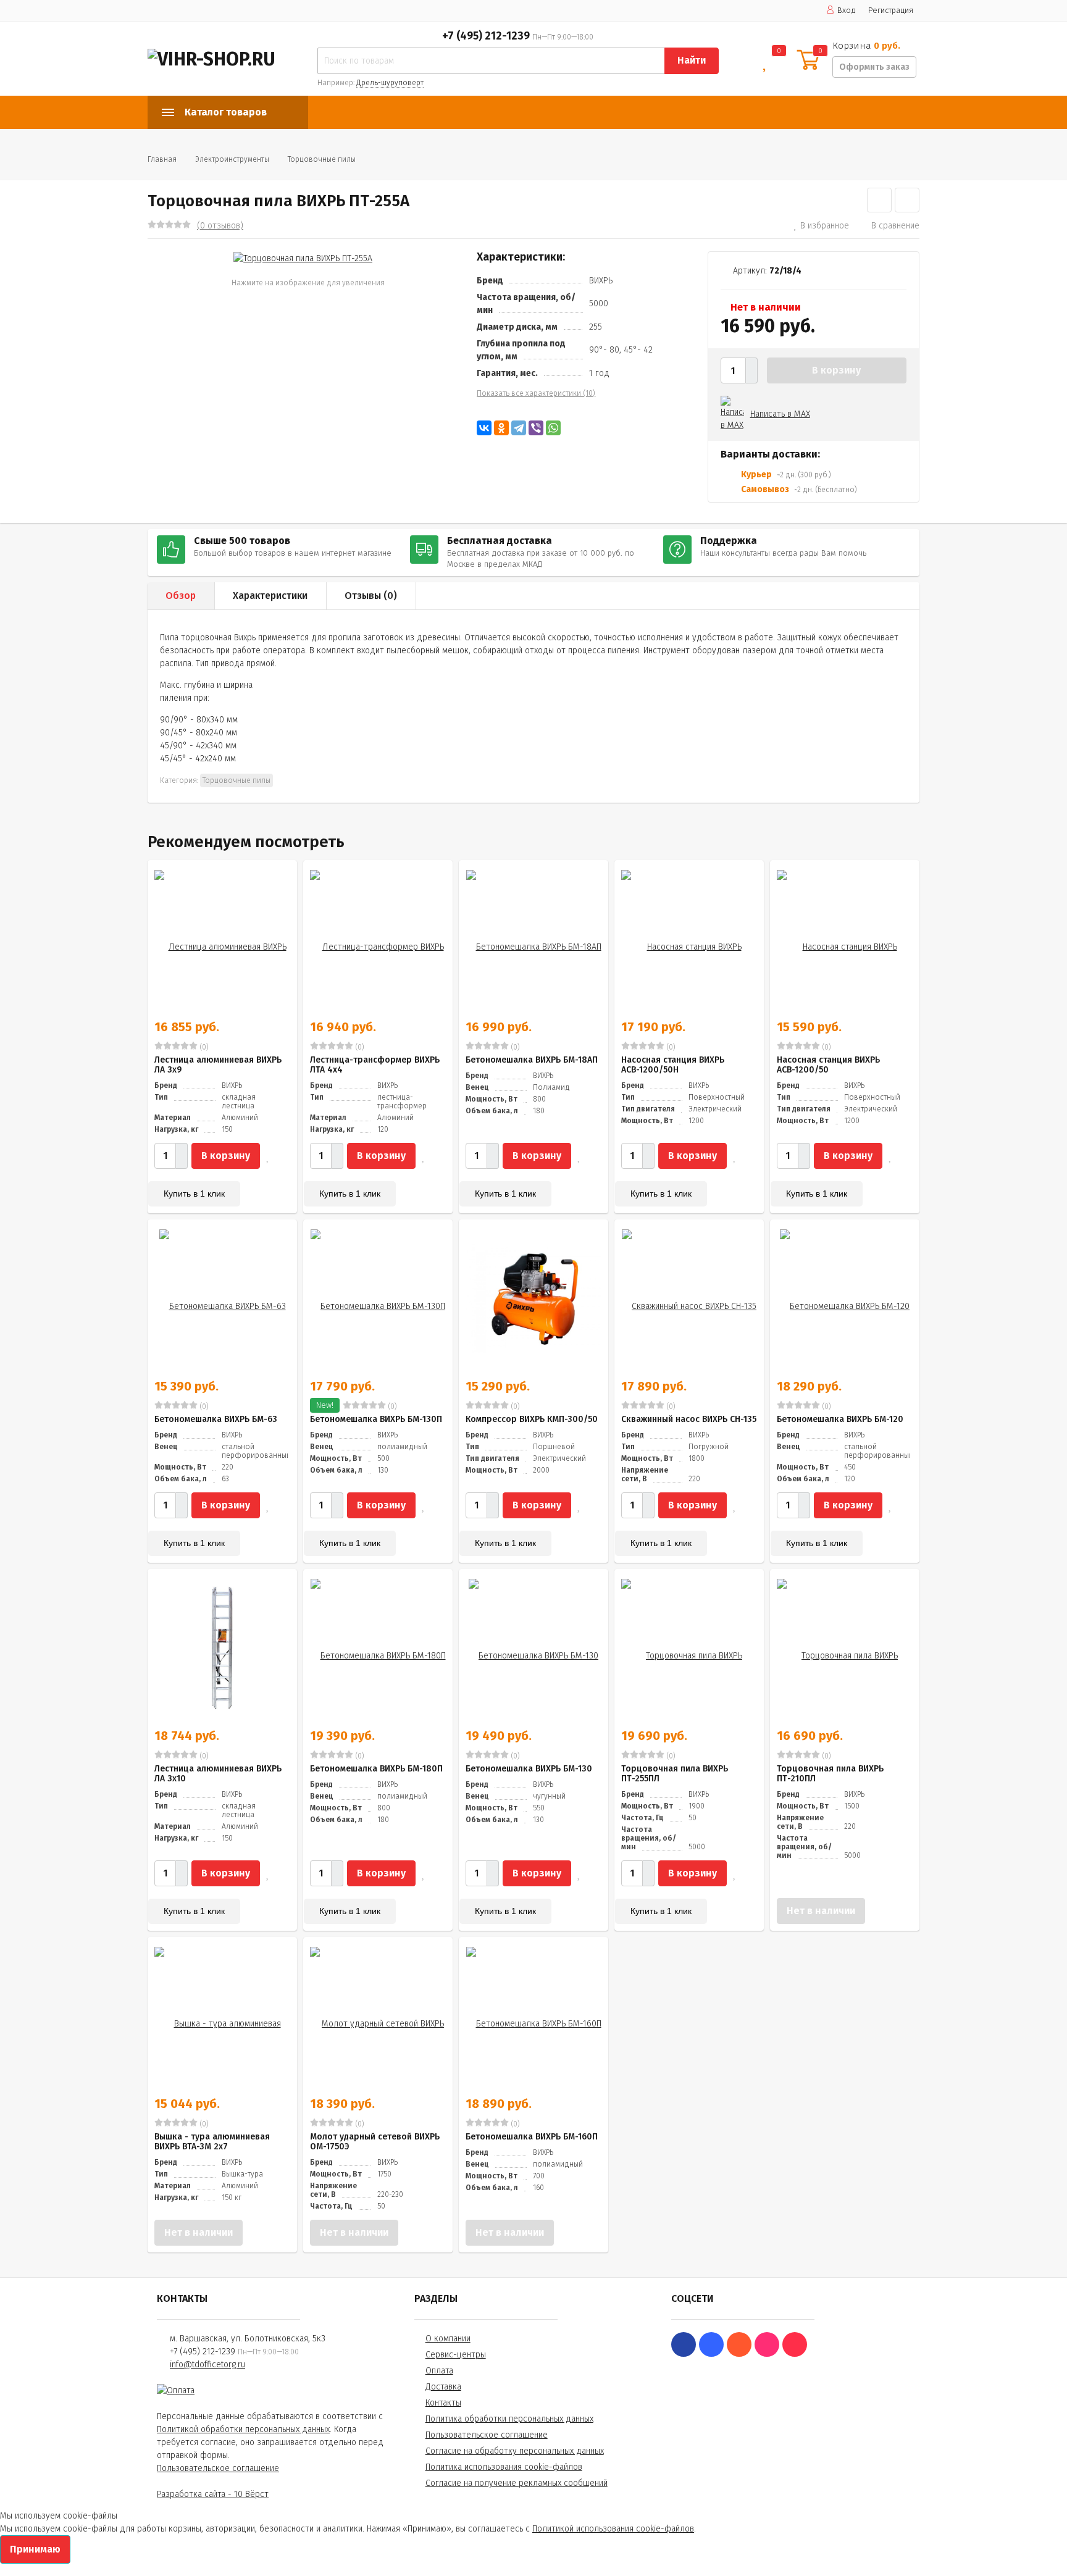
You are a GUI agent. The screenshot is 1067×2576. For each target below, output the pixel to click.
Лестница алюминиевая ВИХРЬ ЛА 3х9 (218, 1065)
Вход (847, 10)
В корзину (836, 370)
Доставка (443, 2387)
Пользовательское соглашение (218, 2468)
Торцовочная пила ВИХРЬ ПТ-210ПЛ (830, 1774)
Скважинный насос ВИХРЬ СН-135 (689, 1419)
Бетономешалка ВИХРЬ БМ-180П (376, 1769)
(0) (203, 1047)
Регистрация (891, 10)
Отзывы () (371, 596)
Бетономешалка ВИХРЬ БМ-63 (216, 1419)
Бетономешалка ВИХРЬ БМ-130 (529, 1769)
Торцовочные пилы (322, 159)
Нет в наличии (821, 1911)
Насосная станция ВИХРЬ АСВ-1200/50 (828, 1065)
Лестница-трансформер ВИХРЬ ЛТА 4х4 (375, 1065)
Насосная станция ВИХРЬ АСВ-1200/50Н (673, 1065)
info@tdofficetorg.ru (207, 2365)
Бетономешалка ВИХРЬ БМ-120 (840, 1419)
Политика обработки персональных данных (509, 2419)
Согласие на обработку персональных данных (515, 2451)
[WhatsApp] (553, 428)
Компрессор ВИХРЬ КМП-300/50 (532, 1419)
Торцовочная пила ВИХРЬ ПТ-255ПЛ (675, 1774)
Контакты (443, 2403)
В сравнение (895, 226)
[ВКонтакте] (484, 428)
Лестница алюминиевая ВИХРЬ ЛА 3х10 (218, 1774)
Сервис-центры (456, 2355)
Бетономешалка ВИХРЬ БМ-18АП (532, 1060)
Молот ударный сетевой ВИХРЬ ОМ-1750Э (375, 2142)
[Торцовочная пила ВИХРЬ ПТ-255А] (303, 258)
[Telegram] (519, 428)
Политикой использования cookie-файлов (613, 2529)
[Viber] (536, 428)
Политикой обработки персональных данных (243, 2429)
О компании (448, 2339)
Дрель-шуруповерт (390, 83)
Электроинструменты (232, 159)
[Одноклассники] (501, 428)
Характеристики (270, 596)
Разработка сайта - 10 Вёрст (213, 2494)
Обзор (181, 596)
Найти (692, 60)
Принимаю (35, 2549)
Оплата (439, 2371)
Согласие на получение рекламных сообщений (517, 2483)
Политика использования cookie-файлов (504, 2467)
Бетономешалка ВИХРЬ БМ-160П (532, 2137)
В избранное (825, 226)
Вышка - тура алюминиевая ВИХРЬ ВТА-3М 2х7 (212, 2142)
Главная (162, 159)
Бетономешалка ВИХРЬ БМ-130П (376, 1419)
